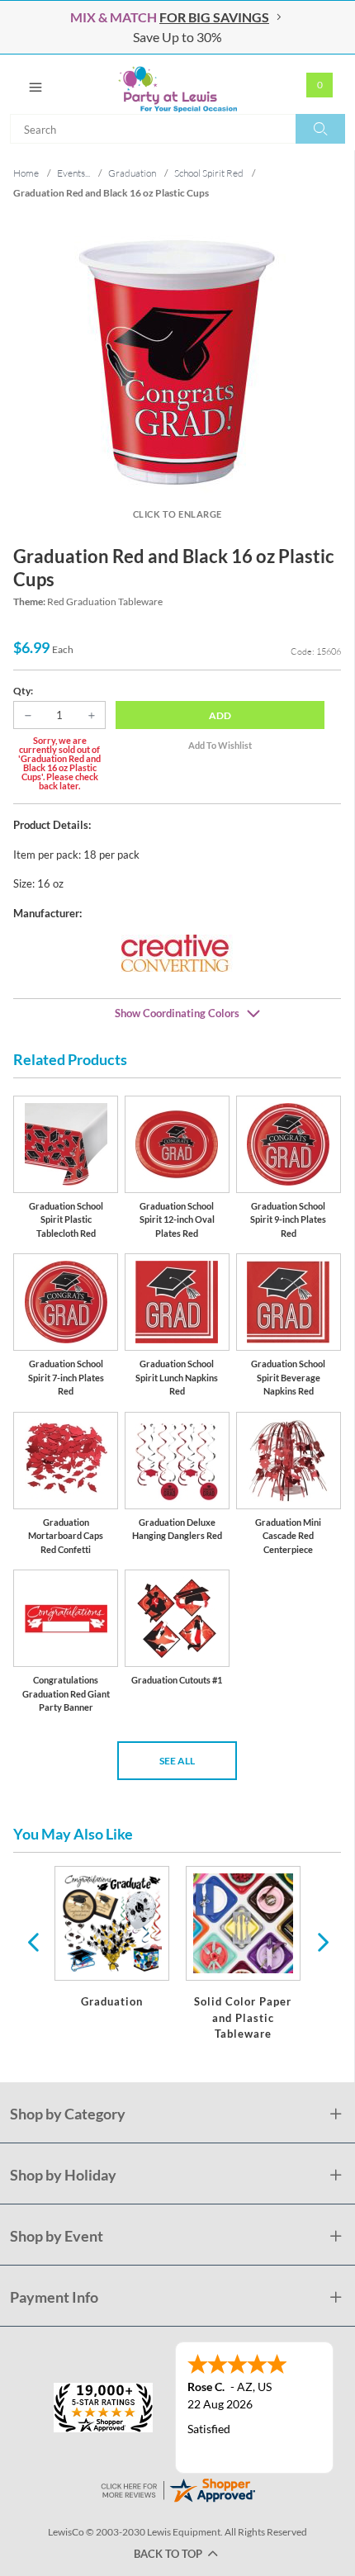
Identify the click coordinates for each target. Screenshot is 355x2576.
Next (321, 1941)
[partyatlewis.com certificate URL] (177, 2489)
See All (177, 1761)
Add (220, 715)
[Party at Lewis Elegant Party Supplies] (177, 84)
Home (26, 173)
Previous (33, 1941)
